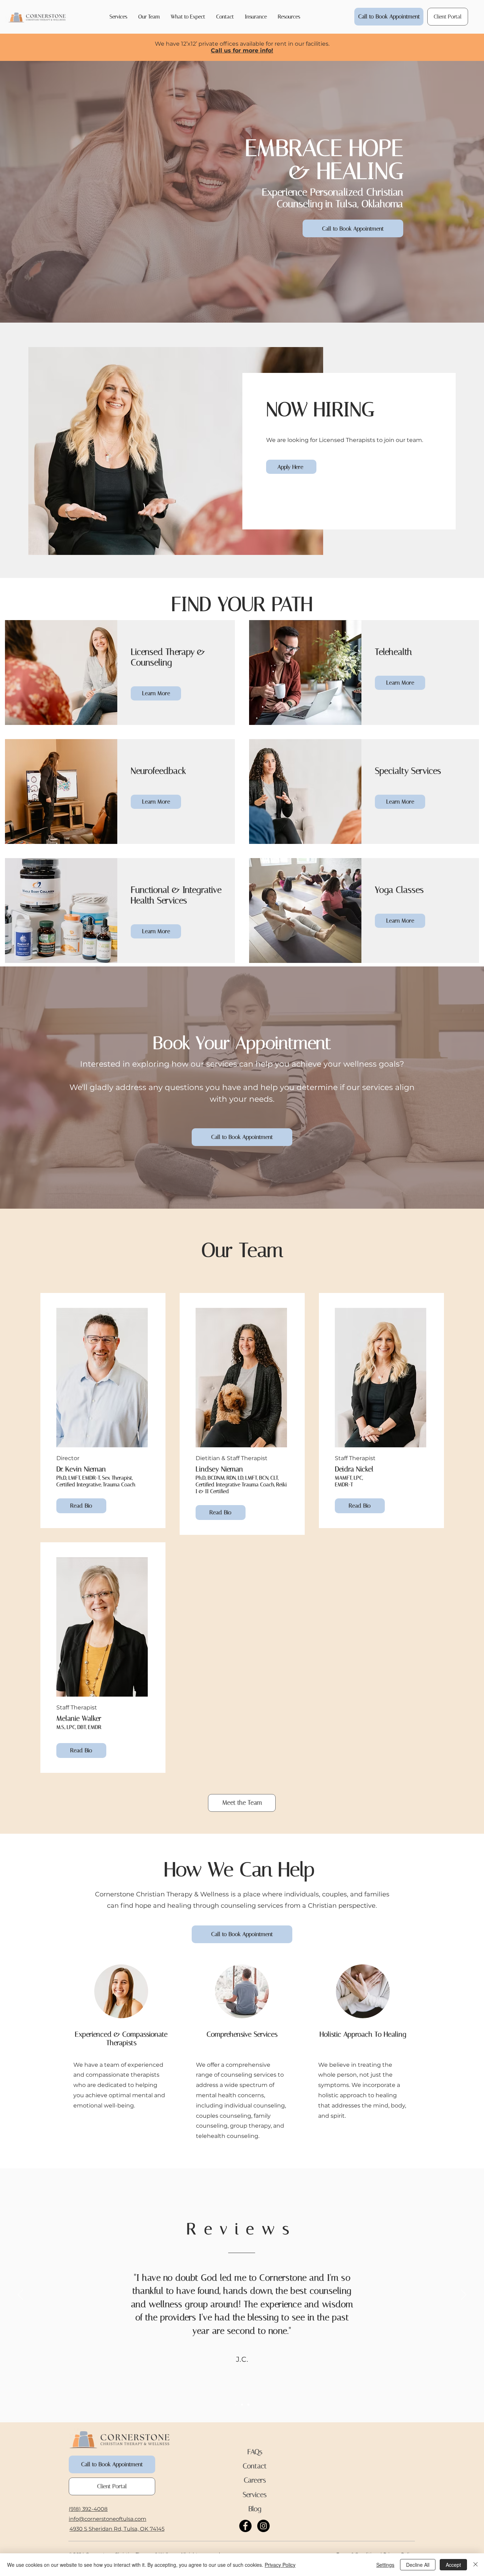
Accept (453, 2565)
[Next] (464, 2295)
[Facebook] (245, 2526)
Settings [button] (385, 2565)
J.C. (242, 2359)
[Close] (475, 2565)
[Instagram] (263, 2526)
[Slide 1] (236, 2405)
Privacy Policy (280, 2565)
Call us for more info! (242, 50)
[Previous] (20, 2295)
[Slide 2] (242, 2405)
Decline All (418, 2565)
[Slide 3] (248, 2405)
